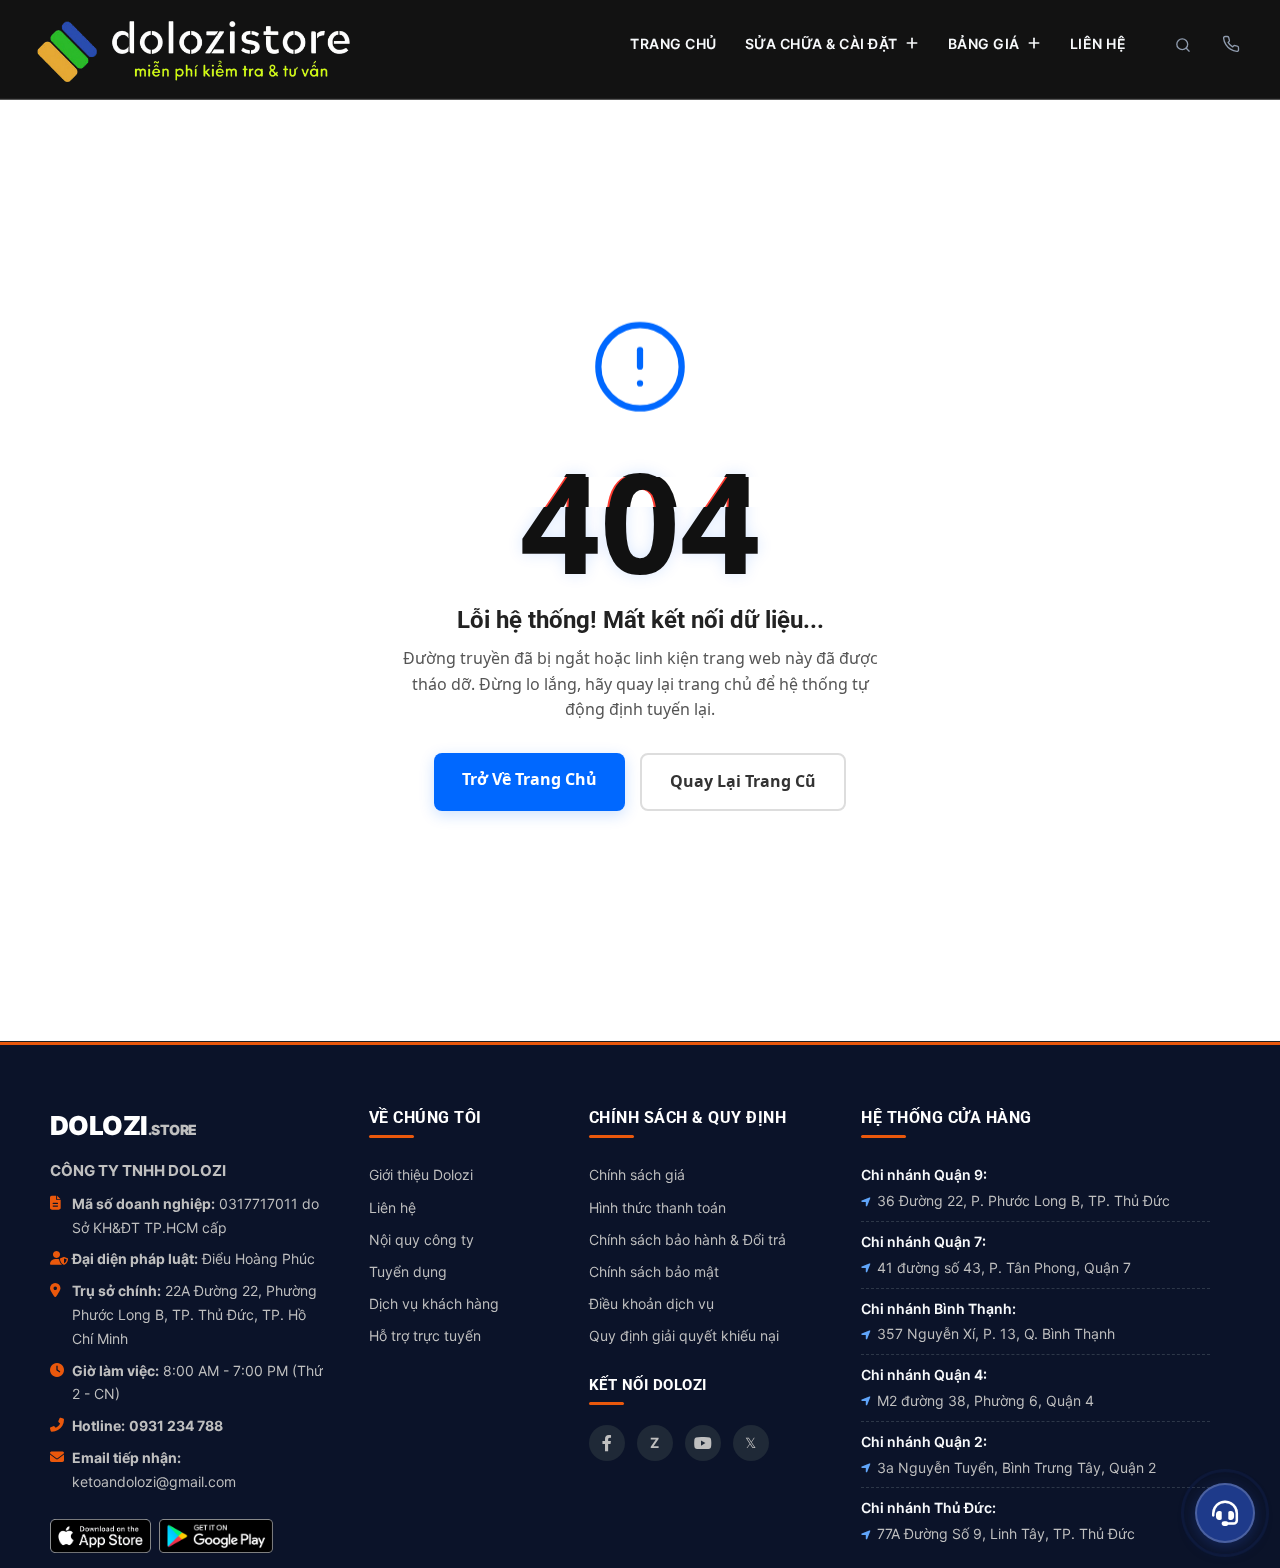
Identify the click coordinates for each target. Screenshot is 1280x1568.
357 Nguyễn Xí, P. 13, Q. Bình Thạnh (996, 1333)
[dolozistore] (193, 48)
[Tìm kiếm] (1183, 45)
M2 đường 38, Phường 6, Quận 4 (985, 1400)
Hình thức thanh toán (657, 1207)
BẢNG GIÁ (984, 43)
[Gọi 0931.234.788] (1230, 44)
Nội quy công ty (421, 1239)
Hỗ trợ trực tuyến (425, 1335)
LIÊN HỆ (1098, 43)
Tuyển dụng (408, 1271)
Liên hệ (392, 1207)
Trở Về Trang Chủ (529, 779)
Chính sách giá (637, 1174)
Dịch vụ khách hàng (434, 1303)
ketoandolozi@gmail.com (154, 1481)
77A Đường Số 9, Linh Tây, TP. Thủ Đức (1006, 1533)
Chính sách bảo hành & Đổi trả (687, 1239)
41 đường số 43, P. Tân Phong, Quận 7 (1004, 1267)
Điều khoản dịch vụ (651, 1303)
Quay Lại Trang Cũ (743, 781)
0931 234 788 (176, 1425)
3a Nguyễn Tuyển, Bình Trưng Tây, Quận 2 (1016, 1467)
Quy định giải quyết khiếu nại (684, 1335)
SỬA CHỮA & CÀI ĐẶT (821, 43)
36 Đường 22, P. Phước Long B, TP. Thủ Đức (1023, 1200)
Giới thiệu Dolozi (421, 1174)
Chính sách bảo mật (654, 1271)
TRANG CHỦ (673, 43)
